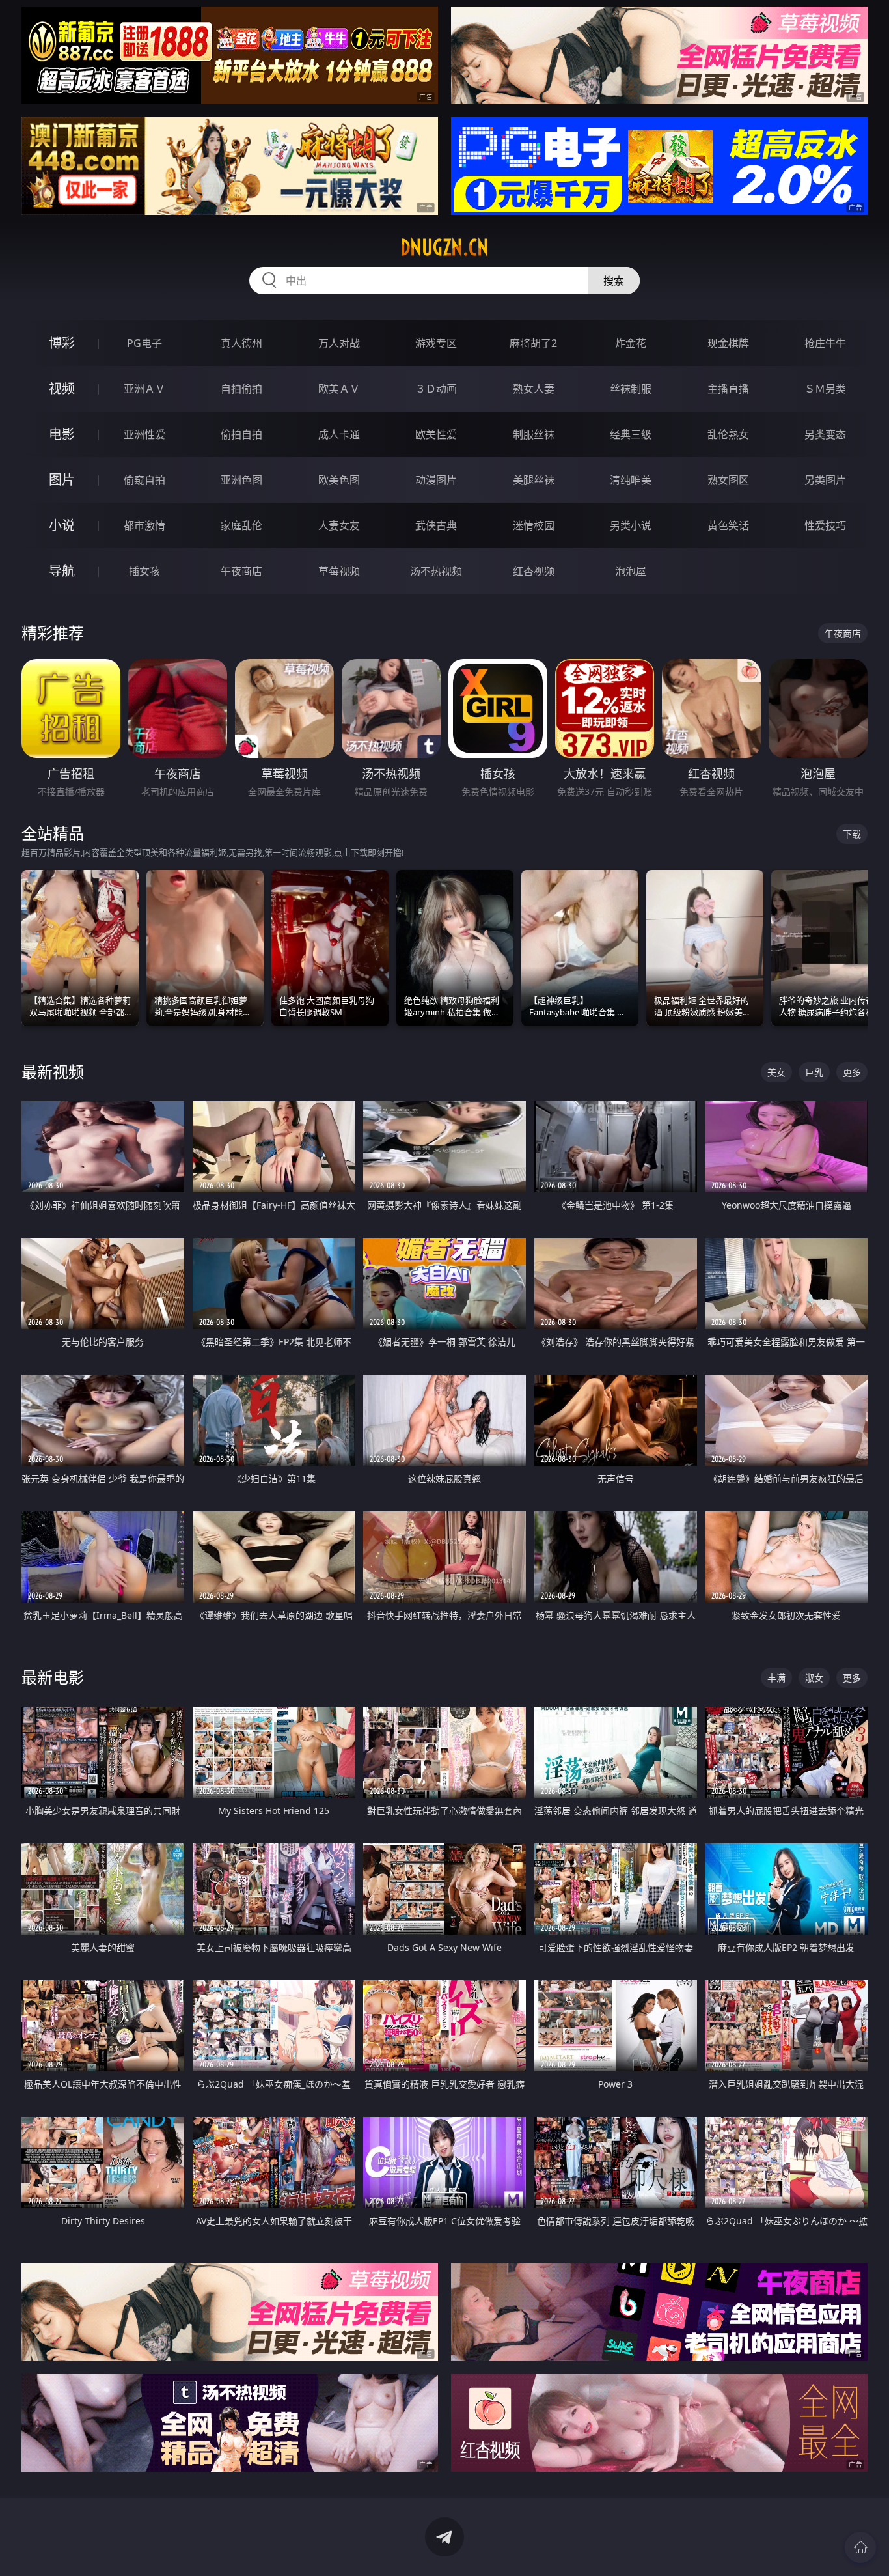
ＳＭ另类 (825, 389)
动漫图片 (436, 480)
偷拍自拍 (241, 434)
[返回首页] (860, 2547)
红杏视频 (534, 571)
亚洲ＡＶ (144, 389)
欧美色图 (339, 480)
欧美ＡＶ (339, 389)
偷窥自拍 (144, 480)
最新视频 (53, 1071)
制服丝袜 (534, 434)
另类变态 (825, 434)
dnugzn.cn (444, 247)
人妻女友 (339, 525)
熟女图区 (728, 480)
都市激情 (144, 525)
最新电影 (53, 1677)
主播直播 (728, 389)
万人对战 (339, 343)
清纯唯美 (631, 480)
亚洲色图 (241, 480)
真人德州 (241, 343)
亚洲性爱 (144, 434)
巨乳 (814, 1072)
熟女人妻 (534, 389)
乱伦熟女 (728, 434)
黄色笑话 (728, 525)
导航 (62, 571)
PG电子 (144, 343)
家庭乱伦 (241, 525)
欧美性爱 (436, 434)
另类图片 (825, 480)
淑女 (814, 1678)
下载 (852, 834)
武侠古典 (436, 525)
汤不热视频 (436, 571)
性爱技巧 (825, 525)
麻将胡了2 (533, 343)
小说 (62, 525)
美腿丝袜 (534, 480)
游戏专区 (436, 343)
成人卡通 (339, 434)
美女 (776, 1072)
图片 (62, 480)
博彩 (62, 343)
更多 (852, 1072)
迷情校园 (534, 525)
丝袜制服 (631, 389)
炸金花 (631, 343)
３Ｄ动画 (436, 389)
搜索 (614, 281)
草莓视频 (339, 571)
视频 (62, 388)
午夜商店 (241, 571)
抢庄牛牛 (825, 343)
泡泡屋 (631, 571)
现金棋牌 (728, 343)
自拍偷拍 (241, 389)
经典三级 (631, 434)
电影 (62, 434)
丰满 (776, 1678)
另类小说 (631, 525)
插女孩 (144, 571)
